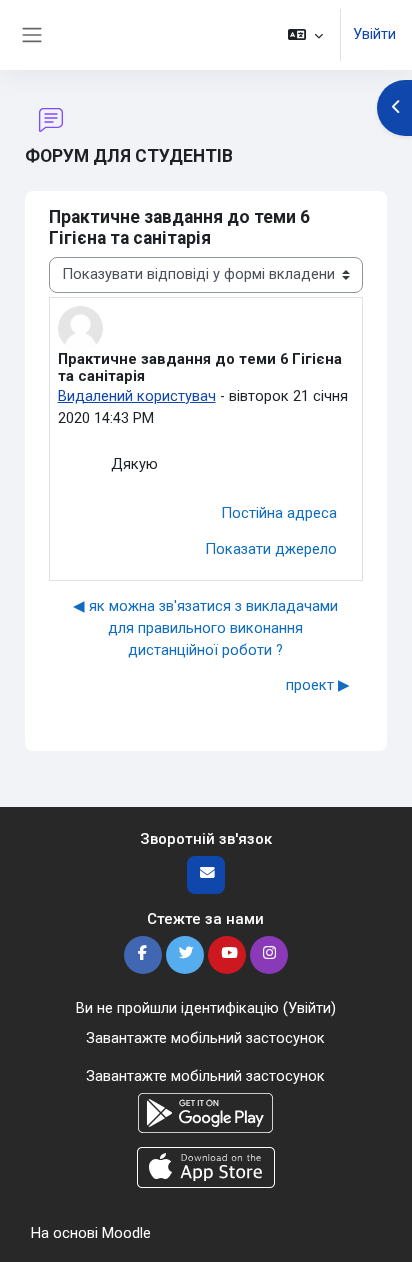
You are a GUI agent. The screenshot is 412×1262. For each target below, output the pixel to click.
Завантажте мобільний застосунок (205, 1038)
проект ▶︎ (318, 685)
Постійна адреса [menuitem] (279, 513)
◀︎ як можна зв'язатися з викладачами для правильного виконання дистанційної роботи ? (205, 628)
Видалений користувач (137, 396)
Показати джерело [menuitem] (271, 549)
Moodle (126, 1233)
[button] (305, 35)
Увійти (374, 34)
